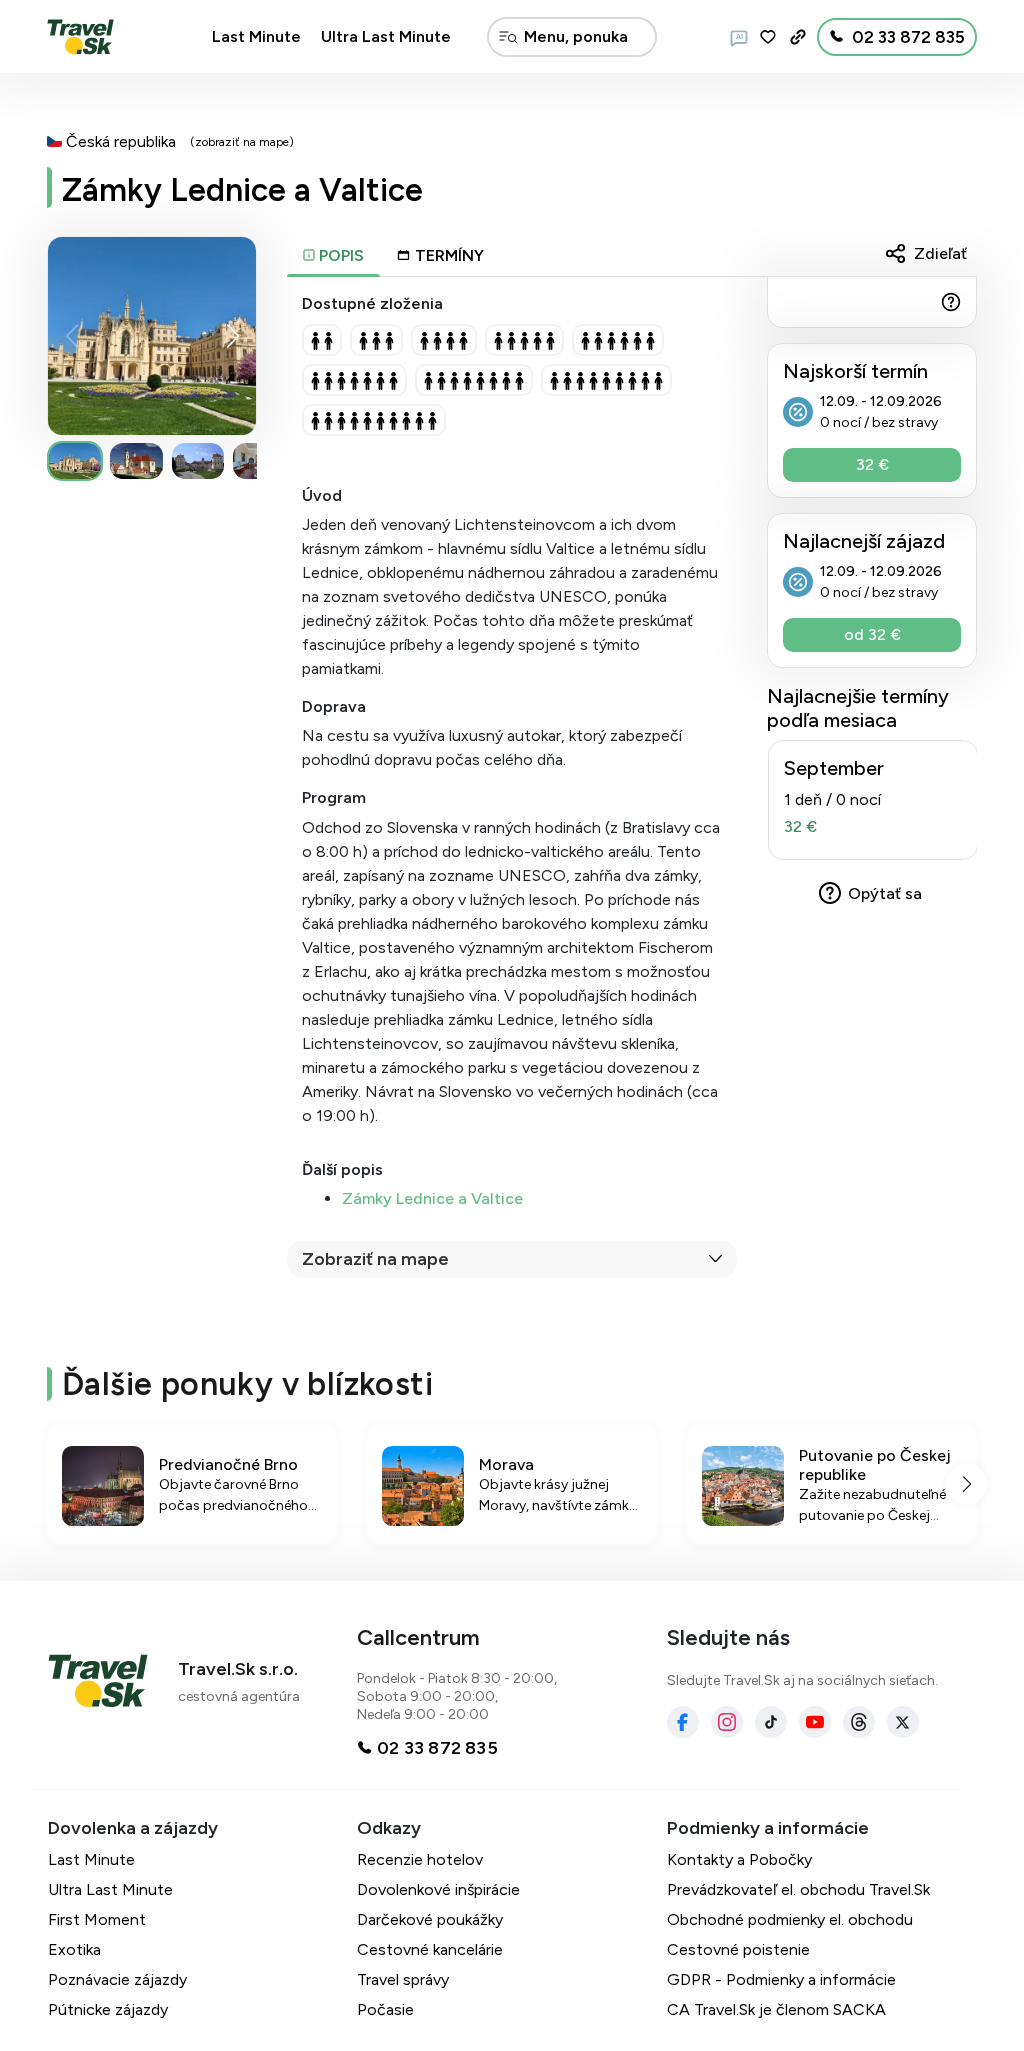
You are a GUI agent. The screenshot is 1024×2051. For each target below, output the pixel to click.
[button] (232, 336)
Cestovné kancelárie (430, 1949)
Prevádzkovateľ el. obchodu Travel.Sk (798, 1889)
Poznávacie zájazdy (117, 1979)
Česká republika (121, 141)
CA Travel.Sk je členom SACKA (776, 2009)
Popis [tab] (339, 255)
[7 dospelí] (354, 380)
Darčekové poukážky (430, 1919)
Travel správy (403, 1979)
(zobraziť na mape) (242, 142)
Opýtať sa (885, 893)
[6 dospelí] (618, 340)
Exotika (74, 1949)
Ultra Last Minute (386, 36)
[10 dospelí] (374, 420)
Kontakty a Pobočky (739, 1859)
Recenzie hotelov (420, 1859)
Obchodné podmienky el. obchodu (790, 1919)
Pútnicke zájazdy (108, 2009)
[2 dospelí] (322, 340)
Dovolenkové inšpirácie (438, 1889)
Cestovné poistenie (738, 1949)
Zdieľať (940, 253)
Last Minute (256, 36)
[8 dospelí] (474, 380)
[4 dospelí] (444, 340)
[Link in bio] (798, 37)
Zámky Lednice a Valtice (432, 1198)
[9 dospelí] (606, 380)
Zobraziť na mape (375, 1259)
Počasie (385, 2009)
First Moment (97, 1919)
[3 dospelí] (376, 340)
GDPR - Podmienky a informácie (781, 1979)
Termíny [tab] (449, 255)
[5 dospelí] (524, 340)
